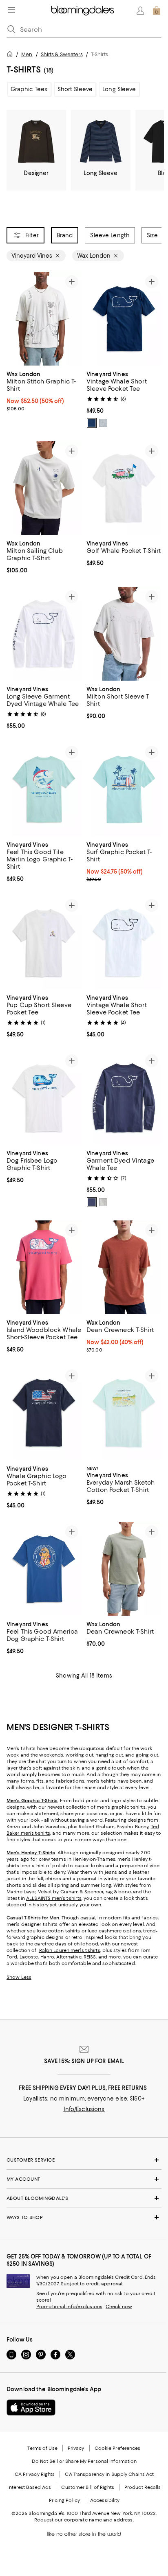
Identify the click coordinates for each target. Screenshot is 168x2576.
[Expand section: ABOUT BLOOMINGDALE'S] (84, 2198)
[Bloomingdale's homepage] (11, 55)
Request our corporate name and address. (84, 2520)
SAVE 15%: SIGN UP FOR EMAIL (84, 2061)
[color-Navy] (92, 1202)
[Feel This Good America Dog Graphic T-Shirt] (44, 1569)
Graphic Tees (29, 89)
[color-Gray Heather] (103, 423)
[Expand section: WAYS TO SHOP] (84, 2217)
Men (27, 54)
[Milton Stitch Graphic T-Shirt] (44, 319)
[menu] (11, 10)
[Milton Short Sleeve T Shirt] (124, 634)
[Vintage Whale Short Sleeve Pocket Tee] (124, 319)
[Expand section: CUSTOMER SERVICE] (84, 2160)
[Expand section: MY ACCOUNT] (84, 2179)
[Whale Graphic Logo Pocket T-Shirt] (44, 1413)
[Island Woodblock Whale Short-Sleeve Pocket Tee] (44, 1267)
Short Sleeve (75, 89)
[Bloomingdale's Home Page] (83, 11)
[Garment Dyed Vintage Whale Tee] (124, 1098)
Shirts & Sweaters (62, 54)
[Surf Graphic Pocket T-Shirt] (124, 789)
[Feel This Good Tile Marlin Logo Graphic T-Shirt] (44, 789)
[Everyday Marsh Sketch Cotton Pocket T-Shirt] (124, 1413)
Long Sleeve (119, 89)
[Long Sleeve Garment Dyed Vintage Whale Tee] (44, 634)
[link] (44, 390)
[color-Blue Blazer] (92, 423)
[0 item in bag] (157, 11)
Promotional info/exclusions (69, 2307)
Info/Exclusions (84, 2109)
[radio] (92, 423)
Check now (119, 2307)
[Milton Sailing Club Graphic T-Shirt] (44, 488)
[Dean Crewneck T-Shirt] (124, 1267)
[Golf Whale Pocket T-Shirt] (124, 488)
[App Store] (31, 2407)
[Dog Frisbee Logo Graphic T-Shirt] (44, 1098)
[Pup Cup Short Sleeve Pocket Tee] (44, 942)
